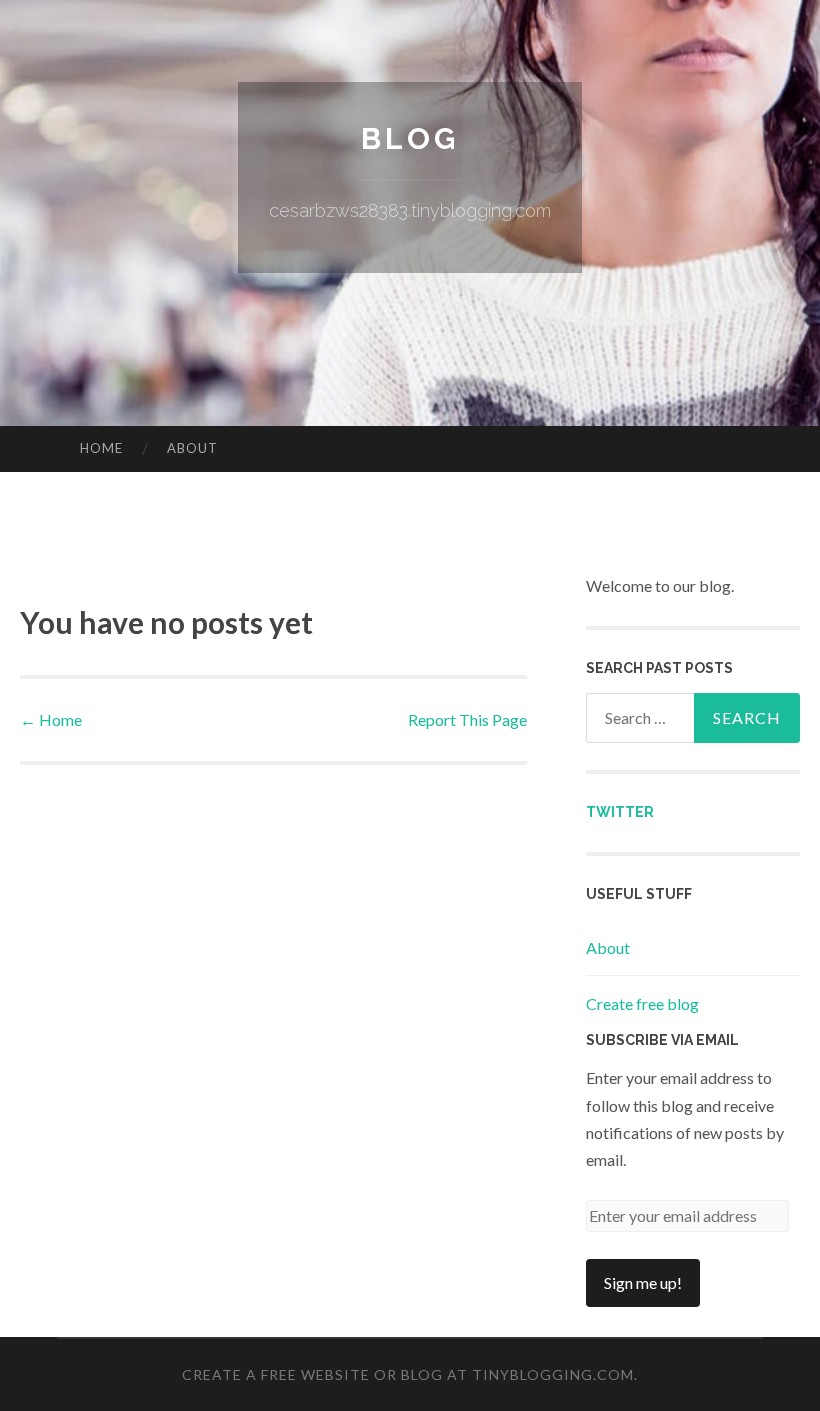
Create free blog (642, 1003)
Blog (410, 138)
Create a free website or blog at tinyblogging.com (408, 1374)
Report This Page (467, 719)
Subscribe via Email (662, 1040)
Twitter (620, 812)
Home (101, 448)
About (192, 448)
